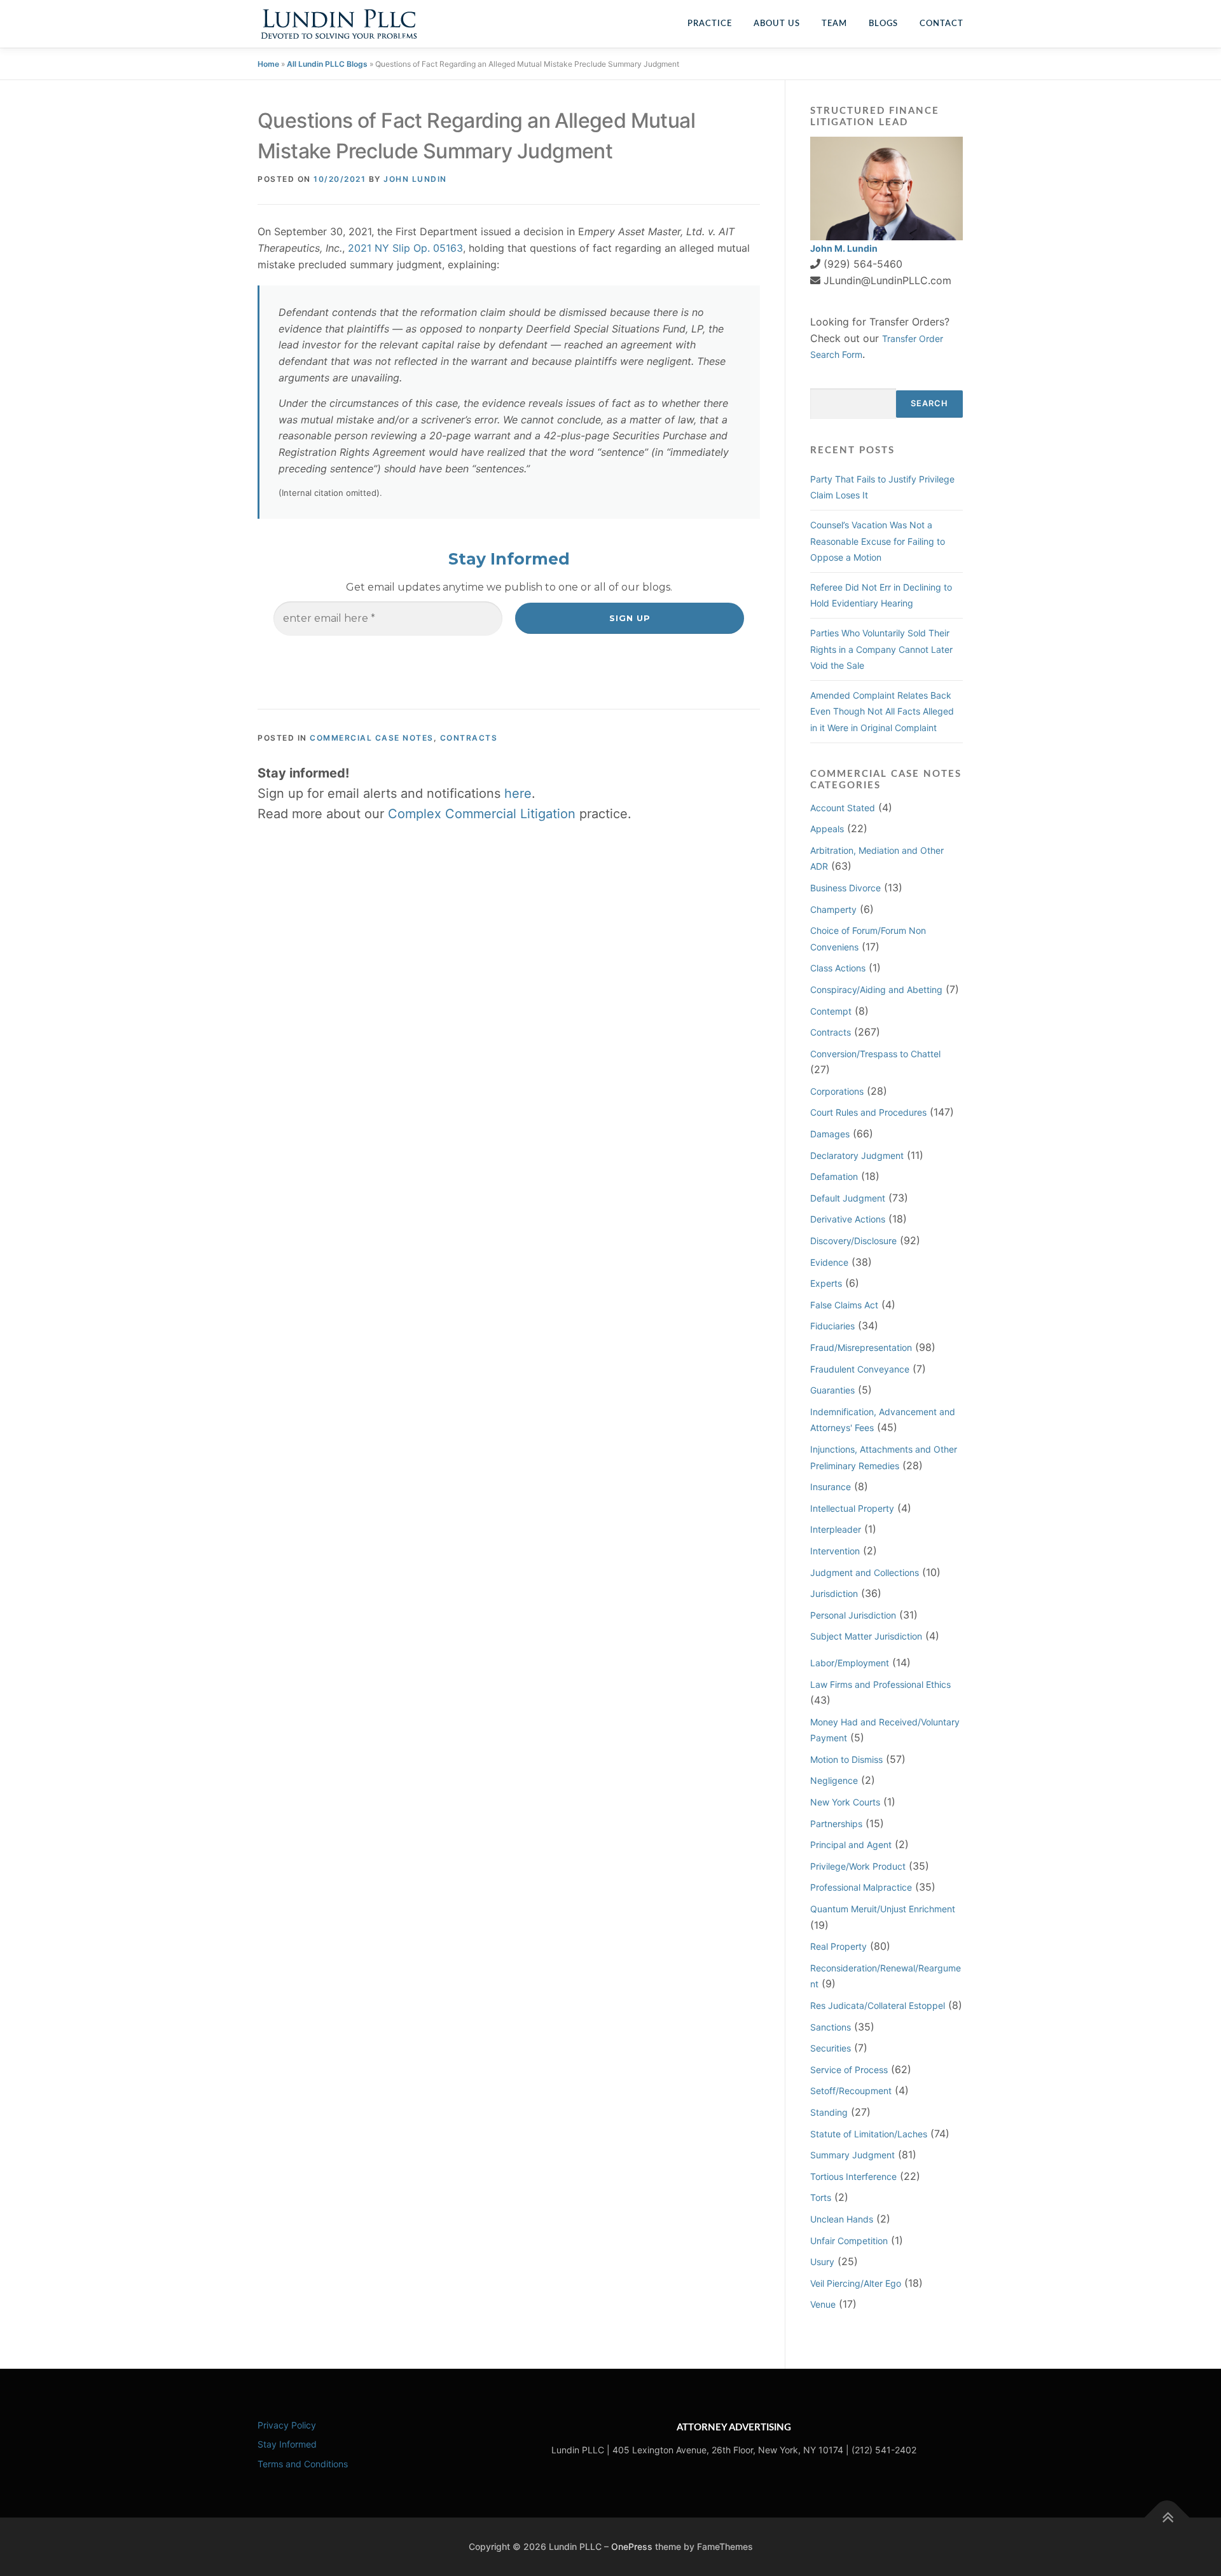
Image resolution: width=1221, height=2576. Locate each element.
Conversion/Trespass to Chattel (875, 1054)
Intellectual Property (852, 1508)
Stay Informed (287, 2444)
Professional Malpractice (861, 1887)
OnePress (632, 2546)
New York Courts (845, 1802)
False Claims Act (844, 1305)
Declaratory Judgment (857, 1155)
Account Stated (843, 808)
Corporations (837, 1091)
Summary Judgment (852, 2155)
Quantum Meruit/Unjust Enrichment (883, 1909)
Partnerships (836, 1824)
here (518, 793)
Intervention (835, 1551)
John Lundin (415, 179)
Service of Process (849, 2070)
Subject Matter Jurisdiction (866, 1636)
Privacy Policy (287, 2425)
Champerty (833, 909)
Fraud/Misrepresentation (861, 1347)
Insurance (831, 1487)
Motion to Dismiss (846, 1759)
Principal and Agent (851, 1845)
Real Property (838, 1946)
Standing (829, 2112)
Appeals (827, 829)
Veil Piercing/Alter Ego (856, 2283)
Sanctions (831, 2027)
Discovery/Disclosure (853, 1241)
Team (834, 24)
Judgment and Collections (865, 1572)
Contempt (831, 1011)
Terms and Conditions (303, 2464)
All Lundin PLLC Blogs (327, 64)
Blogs (883, 24)
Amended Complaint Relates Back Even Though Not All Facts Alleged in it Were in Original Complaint (882, 711)
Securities (831, 2048)
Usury (822, 2262)
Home (268, 64)
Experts (826, 1283)
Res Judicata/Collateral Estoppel (878, 2005)
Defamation (834, 1176)
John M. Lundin (844, 248)
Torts (821, 2197)
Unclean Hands (842, 2219)
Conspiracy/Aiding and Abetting (876, 990)
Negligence (834, 1780)
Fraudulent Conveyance (860, 1369)
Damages (830, 1134)
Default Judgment (848, 1198)
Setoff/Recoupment (851, 2091)
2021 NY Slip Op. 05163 (405, 248)
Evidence (829, 1262)
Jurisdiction (834, 1593)
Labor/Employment (850, 1663)
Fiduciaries (832, 1326)
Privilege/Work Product (858, 1866)
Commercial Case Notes (372, 738)
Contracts (469, 738)
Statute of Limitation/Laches (869, 2134)
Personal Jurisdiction (853, 1615)
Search (929, 403)
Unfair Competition (849, 2241)
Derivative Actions (848, 1219)
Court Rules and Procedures (868, 1112)
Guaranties (832, 1390)
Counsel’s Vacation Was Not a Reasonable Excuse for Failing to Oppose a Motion (878, 541)
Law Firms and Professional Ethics (880, 1684)
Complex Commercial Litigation (482, 814)
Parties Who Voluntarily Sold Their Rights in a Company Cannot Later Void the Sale (881, 649)
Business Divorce (845, 888)
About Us (777, 24)
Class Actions (838, 968)
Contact (942, 24)
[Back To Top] (1167, 2518)
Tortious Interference (853, 2176)
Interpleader (836, 1529)
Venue (823, 2304)
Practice (710, 24)
